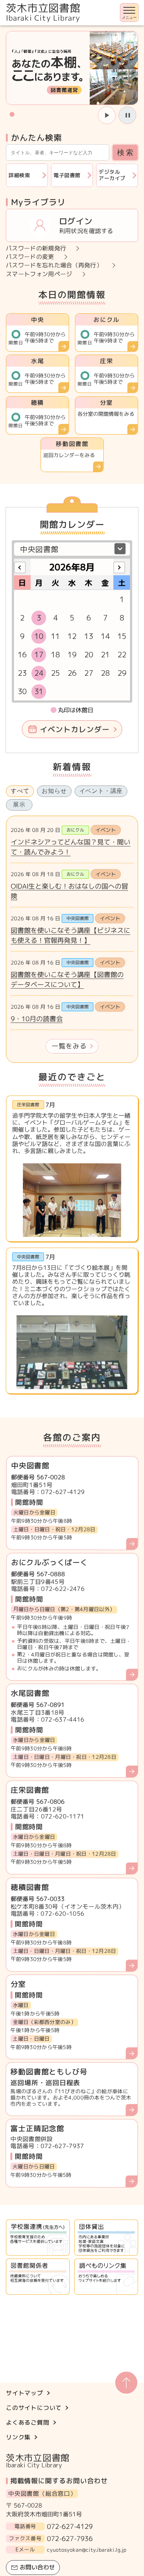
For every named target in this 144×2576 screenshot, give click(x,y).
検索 (126, 152)
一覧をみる (69, 1046)
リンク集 (18, 2437)
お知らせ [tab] (54, 791)
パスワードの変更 (30, 257)
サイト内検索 (1, 26)
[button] (12, 114)
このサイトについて (34, 2408)
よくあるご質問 (28, 2422)
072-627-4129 (70, 2526)
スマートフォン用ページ (39, 274)
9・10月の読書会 (37, 1019)
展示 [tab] (19, 804)
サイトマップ (25, 2393)
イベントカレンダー (75, 729)
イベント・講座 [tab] (101, 791)
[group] (72, 68)
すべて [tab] (20, 791)
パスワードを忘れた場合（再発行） (54, 266)
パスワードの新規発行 (36, 249)
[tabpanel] (72, 939)
